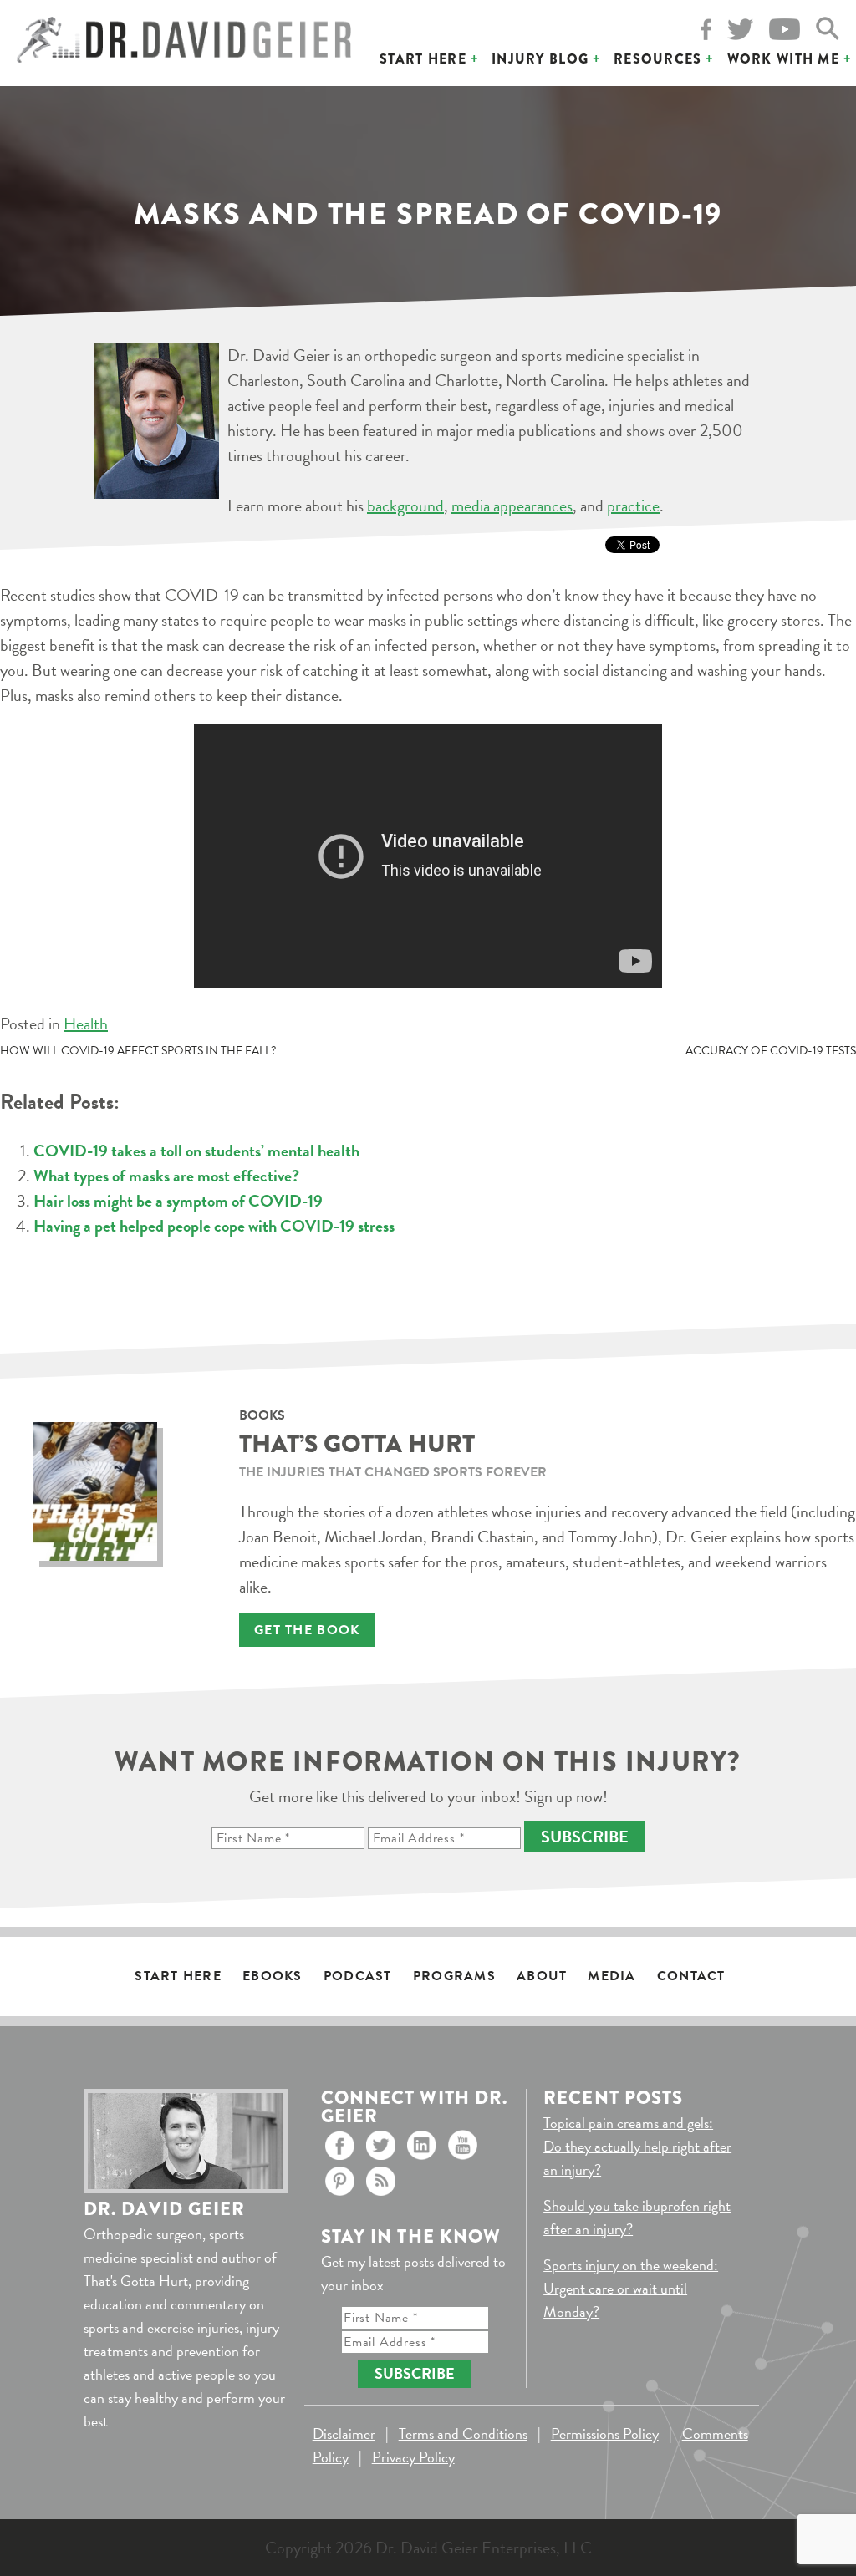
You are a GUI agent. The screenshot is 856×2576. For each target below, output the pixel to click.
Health (86, 1024)
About (542, 1976)
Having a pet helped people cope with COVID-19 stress (214, 1226)
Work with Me (783, 59)
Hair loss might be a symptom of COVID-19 (178, 1201)
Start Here (423, 59)
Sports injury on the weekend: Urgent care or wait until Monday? (631, 2288)
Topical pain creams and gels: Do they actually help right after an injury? (637, 2146)
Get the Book (307, 1630)
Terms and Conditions (463, 2434)
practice (633, 506)
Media (611, 1976)
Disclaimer (344, 2434)
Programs (454, 1976)
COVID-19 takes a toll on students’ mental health (196, 1151)
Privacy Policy (413, 2457)
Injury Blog (540, 59)
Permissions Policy (605, 2434)
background (405, 506)
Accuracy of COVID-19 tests (771, 1051)
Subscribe (585, 1837)
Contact (691, 1976)
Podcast (358, 1976)
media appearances (512, 506)
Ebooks (273, 1976)
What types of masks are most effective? (166, 1176)
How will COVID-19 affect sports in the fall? (138, 1051)
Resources (658, 59)
